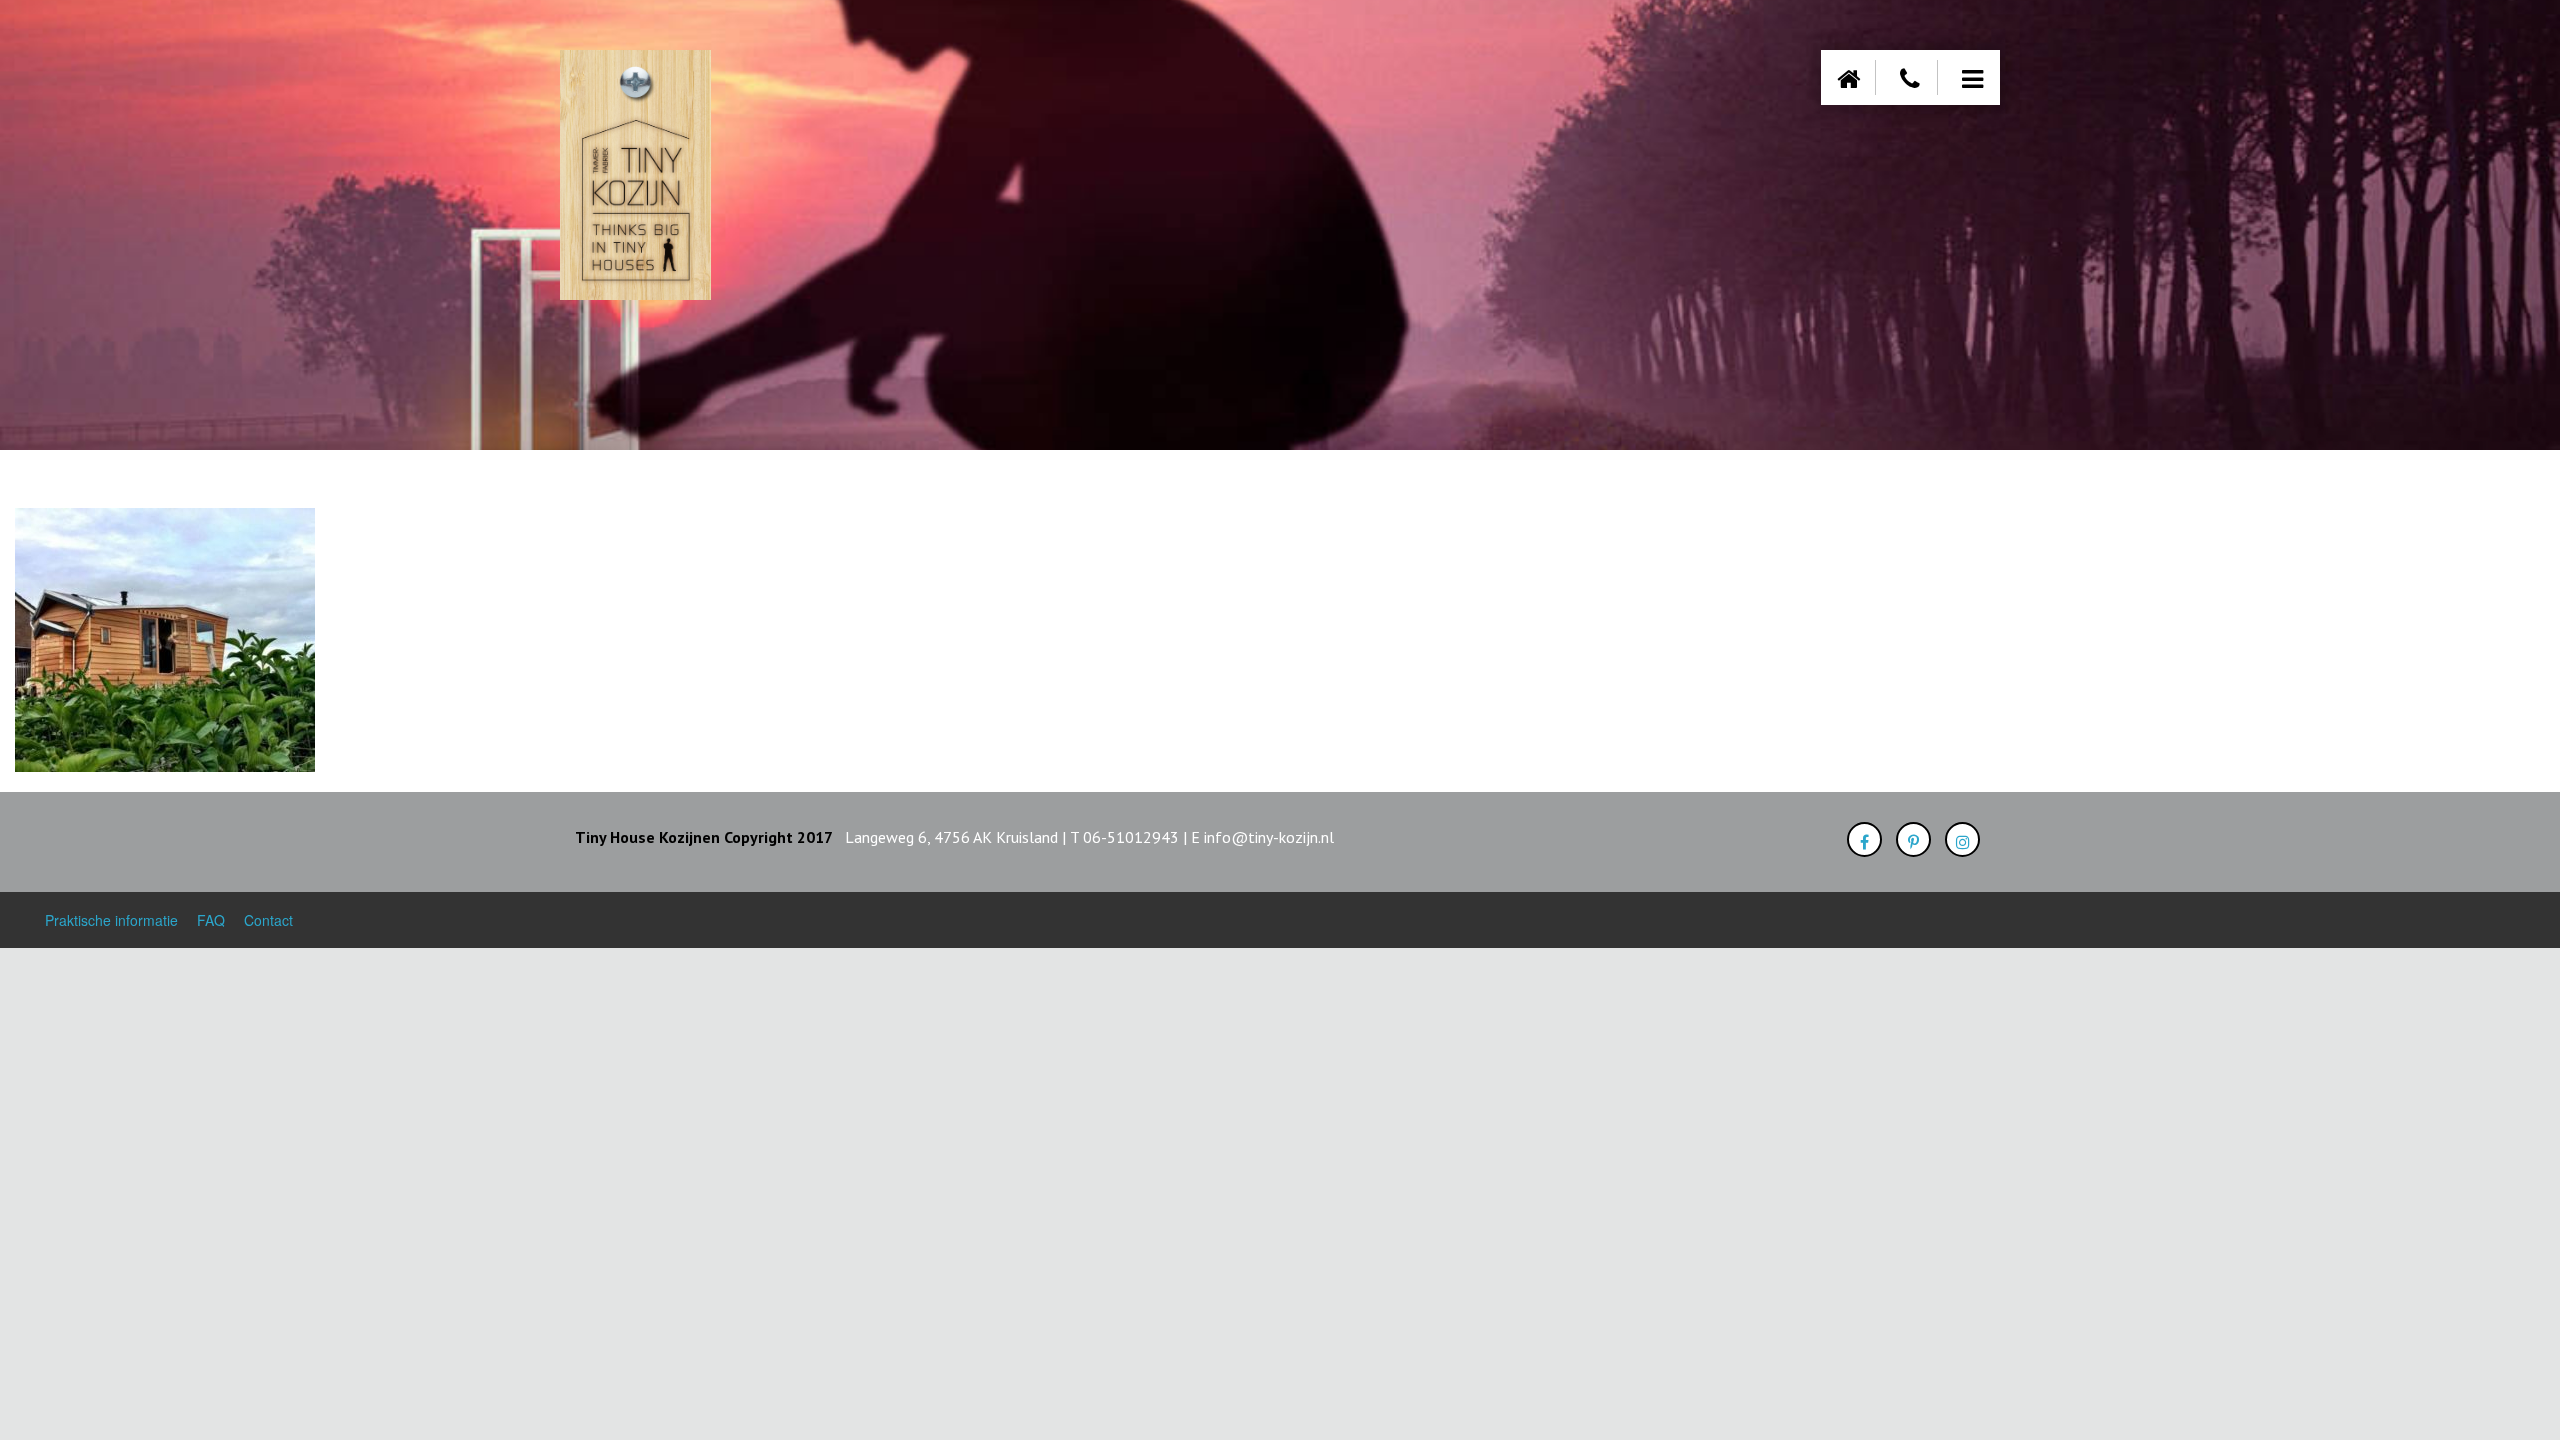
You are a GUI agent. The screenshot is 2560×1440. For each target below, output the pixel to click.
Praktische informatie (111, 920)
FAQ (211, 920)
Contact (268, 920)
